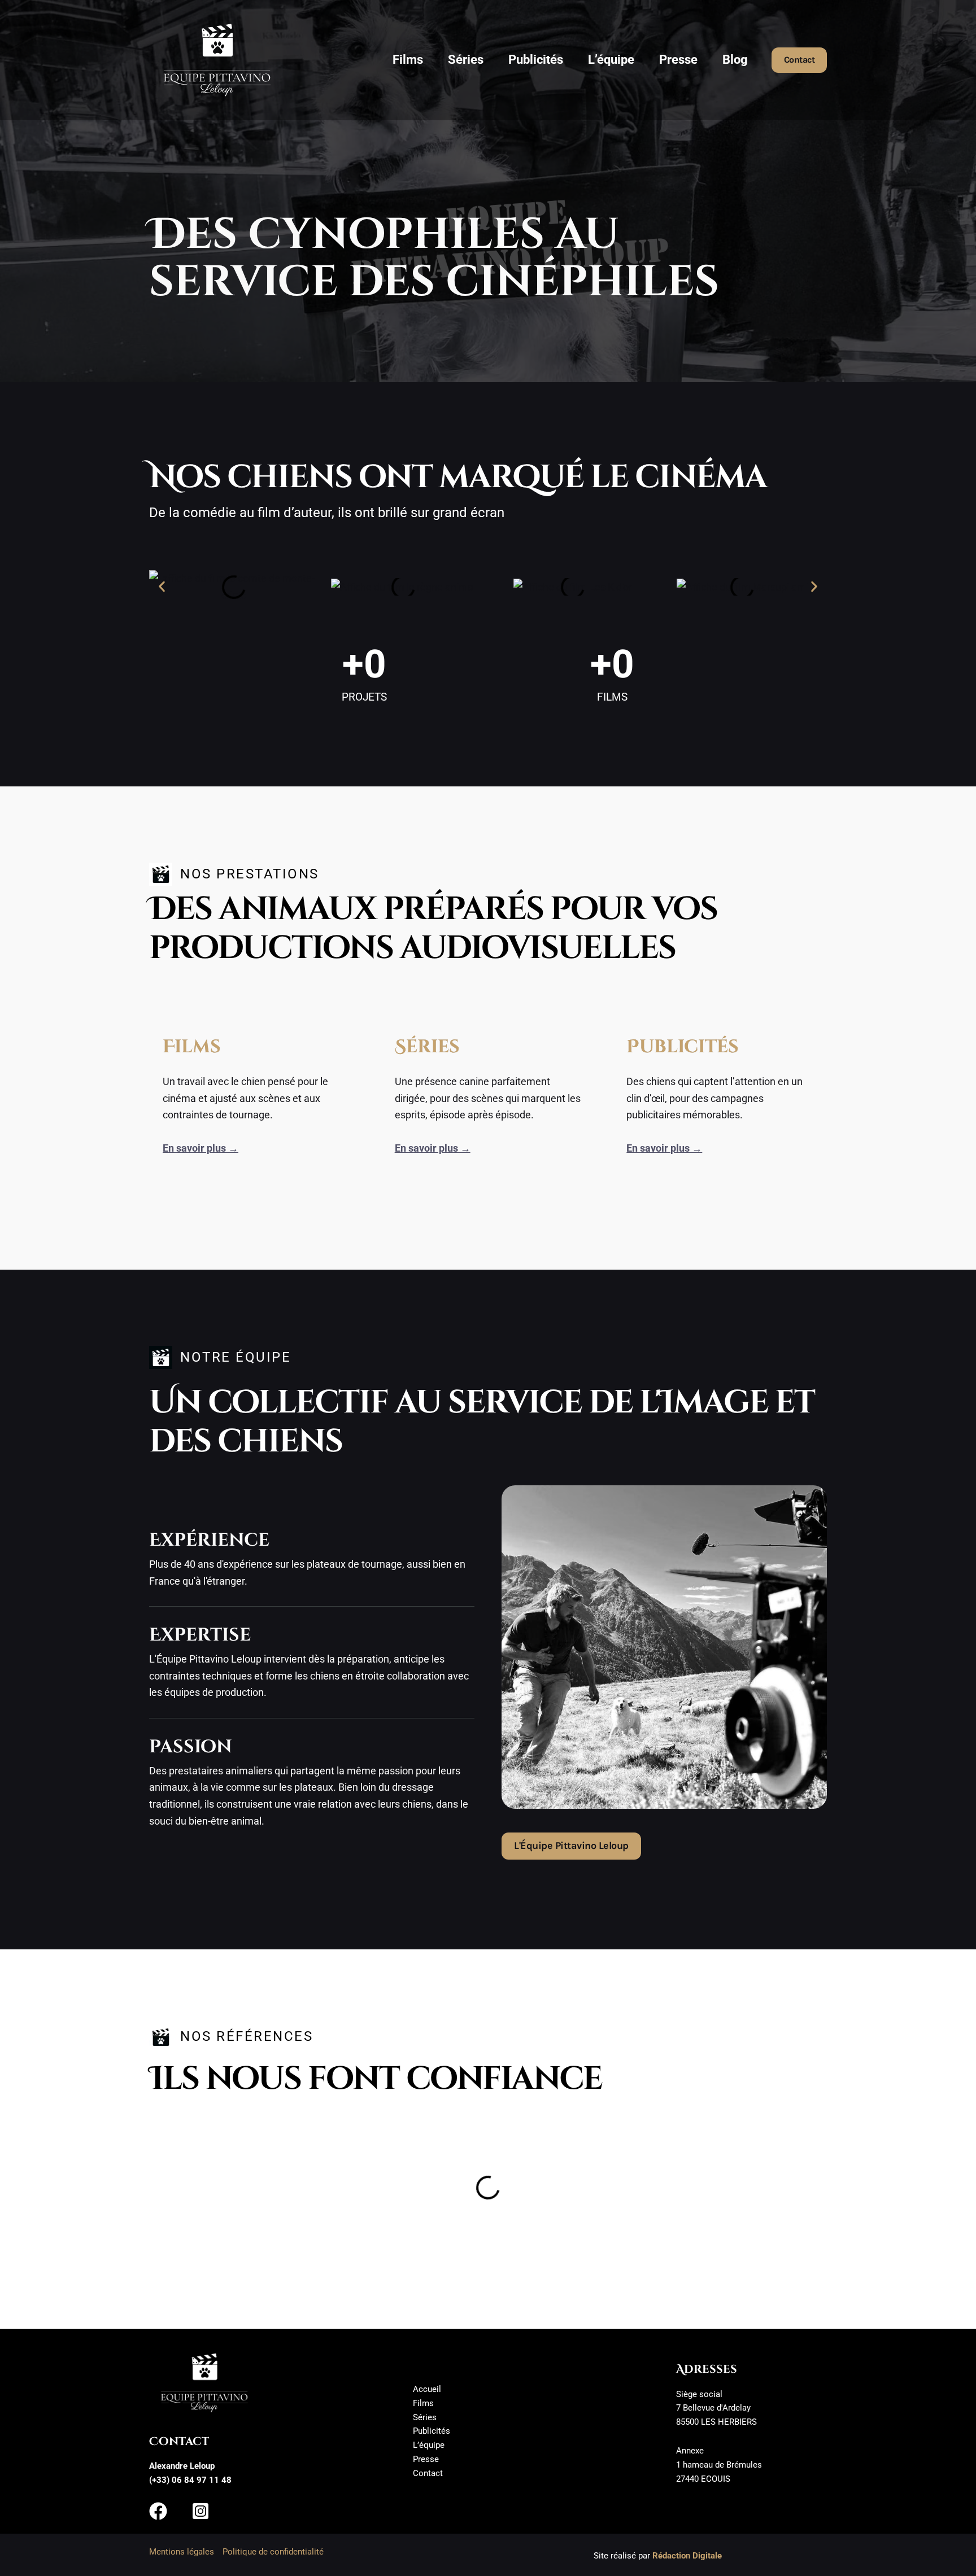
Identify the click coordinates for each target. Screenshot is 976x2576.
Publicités (536, 60)
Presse (678, 60)
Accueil (427, 2389)
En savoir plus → (201, 1148)
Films (408, 60)
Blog (735, 60)
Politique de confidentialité (273, 2552)
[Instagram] (201, 2511)
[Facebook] (158, 2511)
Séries (466, 60)
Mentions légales (182, 2552)
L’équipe (611, 60)
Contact (428, 2473)
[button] (799, 60)
